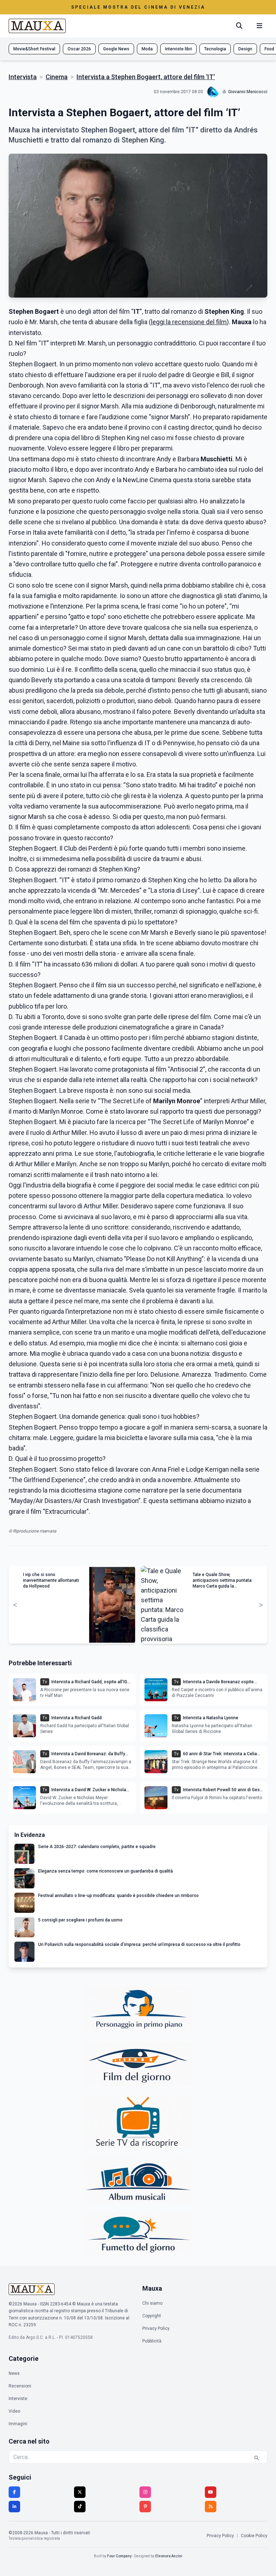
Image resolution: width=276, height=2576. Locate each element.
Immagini (18, 2424)
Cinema (57, 77)
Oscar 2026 (79, 49)
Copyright (152, 2316)
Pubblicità (152, 2341)
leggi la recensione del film (189, 322)
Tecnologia (215, 49)
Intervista (23, 77)
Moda (147, 49)
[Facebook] (14, 2492)
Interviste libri (178, 49)
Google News (116, 49)
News (14, 2373)
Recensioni (20, 2386)
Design (245, 49)
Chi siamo (152, 2303)
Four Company (119, 2556)
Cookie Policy (254, 2536)
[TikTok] (80, 2507)
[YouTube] (211, 2492)
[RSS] (211, 2507)
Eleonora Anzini (169, 2556)
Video (14, 2411)
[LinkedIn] (14, 2507)
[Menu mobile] (259, 26)
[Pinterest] (145, 2507)
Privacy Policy (156, 2328)
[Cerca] (239, 26)
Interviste (18, 2399)
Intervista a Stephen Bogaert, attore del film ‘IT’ (146, 77)
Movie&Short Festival (34, 49)
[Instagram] (145, 2492)
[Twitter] (80, 2492)
